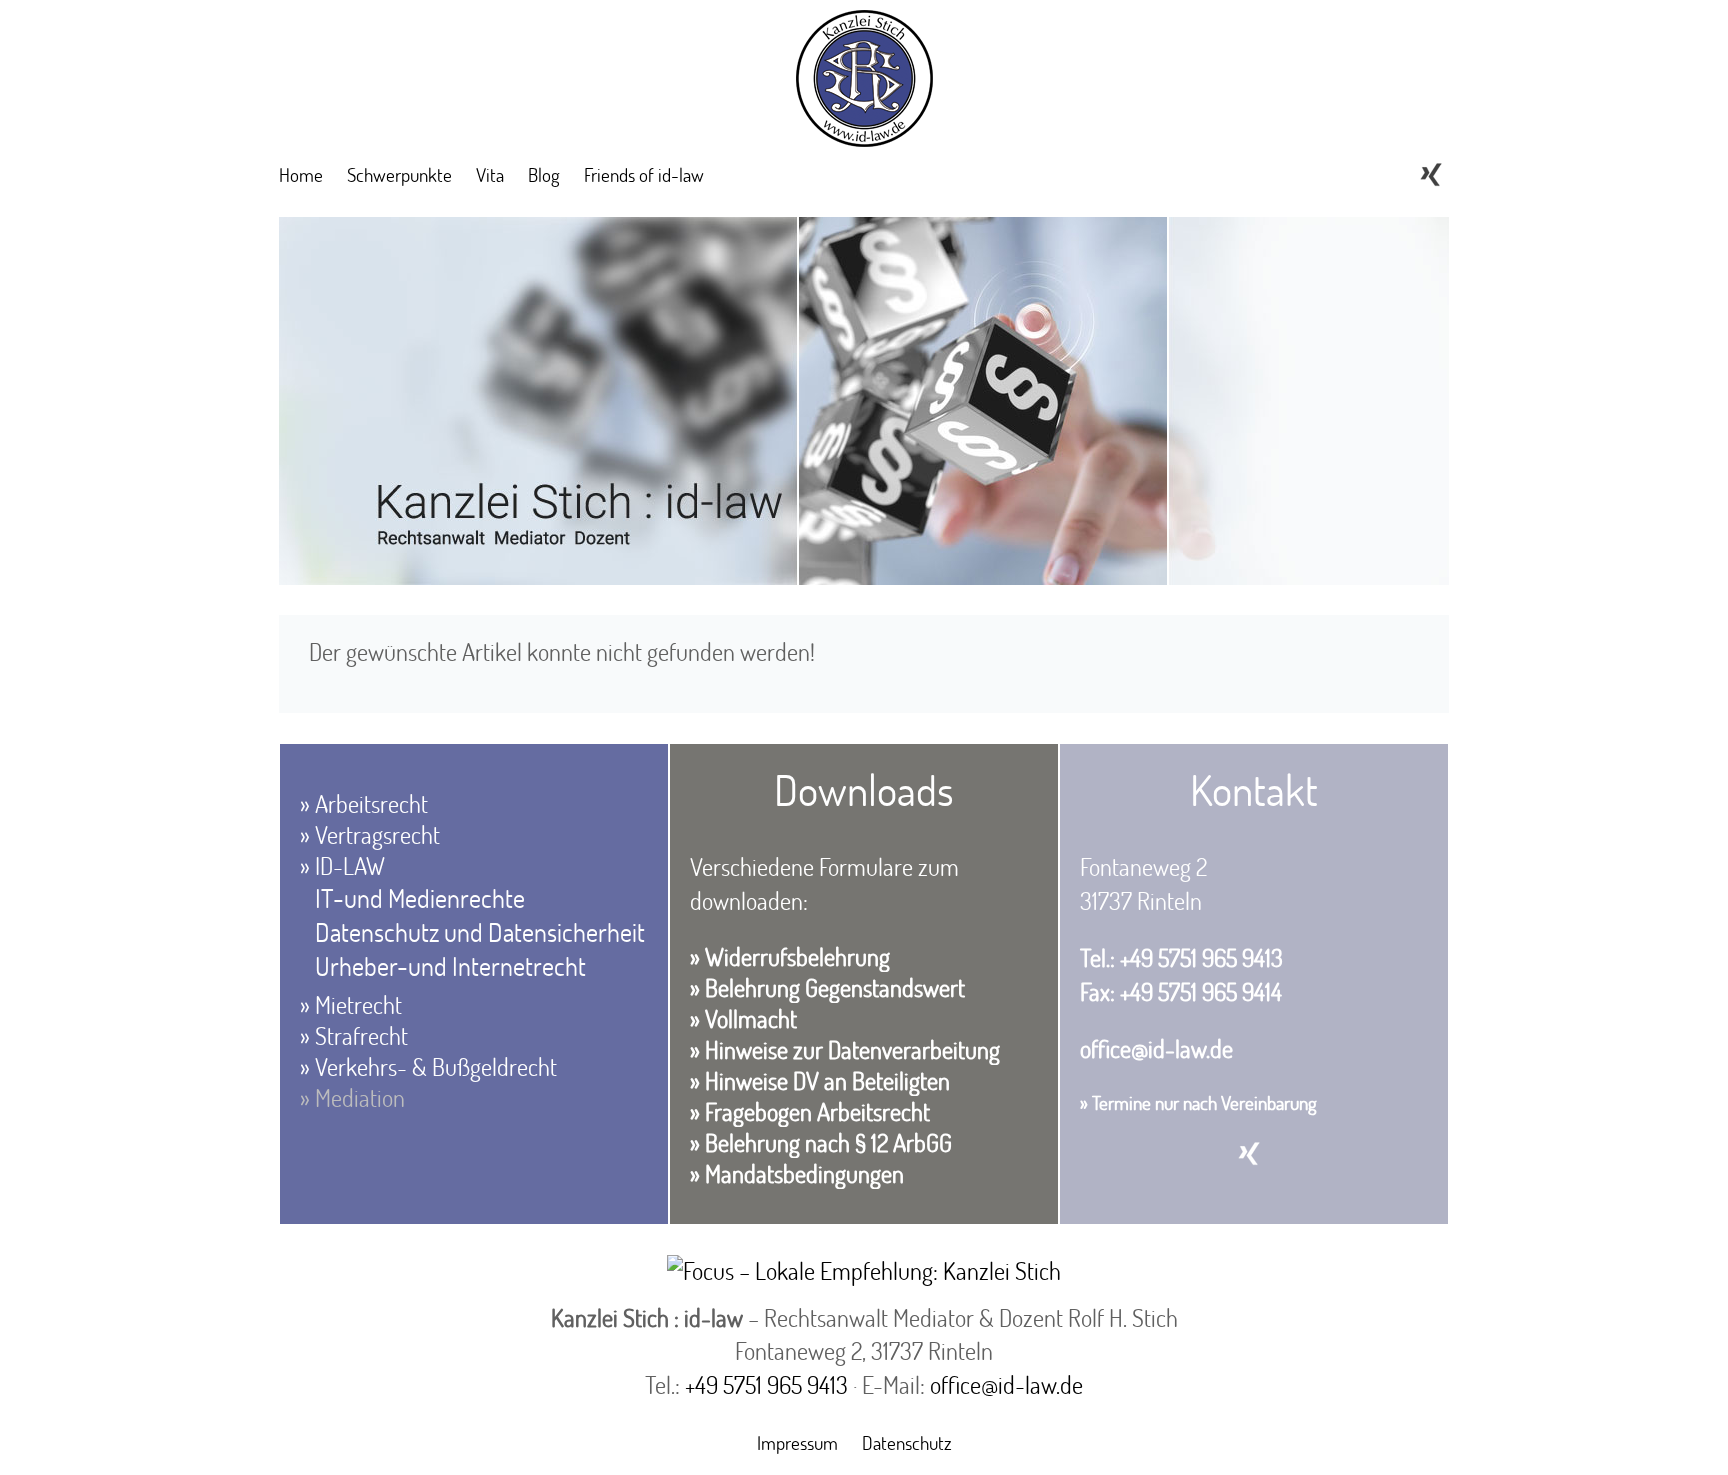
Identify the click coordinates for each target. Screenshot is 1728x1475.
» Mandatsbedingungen (797, 1173)
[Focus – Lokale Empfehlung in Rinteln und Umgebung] (864, 1270)
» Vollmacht (743, 1018)
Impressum (797, 1442)
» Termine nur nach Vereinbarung (1198, 1102)
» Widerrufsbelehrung (790, 956)
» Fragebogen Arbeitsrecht (810, 1111)
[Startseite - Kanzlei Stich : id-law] (864, 131)
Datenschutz (907, 1442)
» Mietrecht (351, 1004)
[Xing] (1431, 174)
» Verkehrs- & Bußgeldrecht (428, 1066)
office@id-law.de (1156, 1048)
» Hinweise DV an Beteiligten (820, 1080)
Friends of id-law (644, 174)
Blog (544, 174)
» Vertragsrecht (370, 834)
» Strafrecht (354, 1035)
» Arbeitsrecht (364, 803)
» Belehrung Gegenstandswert (827, 987)
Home (301, 174)
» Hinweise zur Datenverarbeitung (845, 1049)
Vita (490, 174)
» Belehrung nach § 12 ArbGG (821, 1142)
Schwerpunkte (399, 174)
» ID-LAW (342, 865)
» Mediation (352, 1097)
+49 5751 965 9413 (766, 1384)
